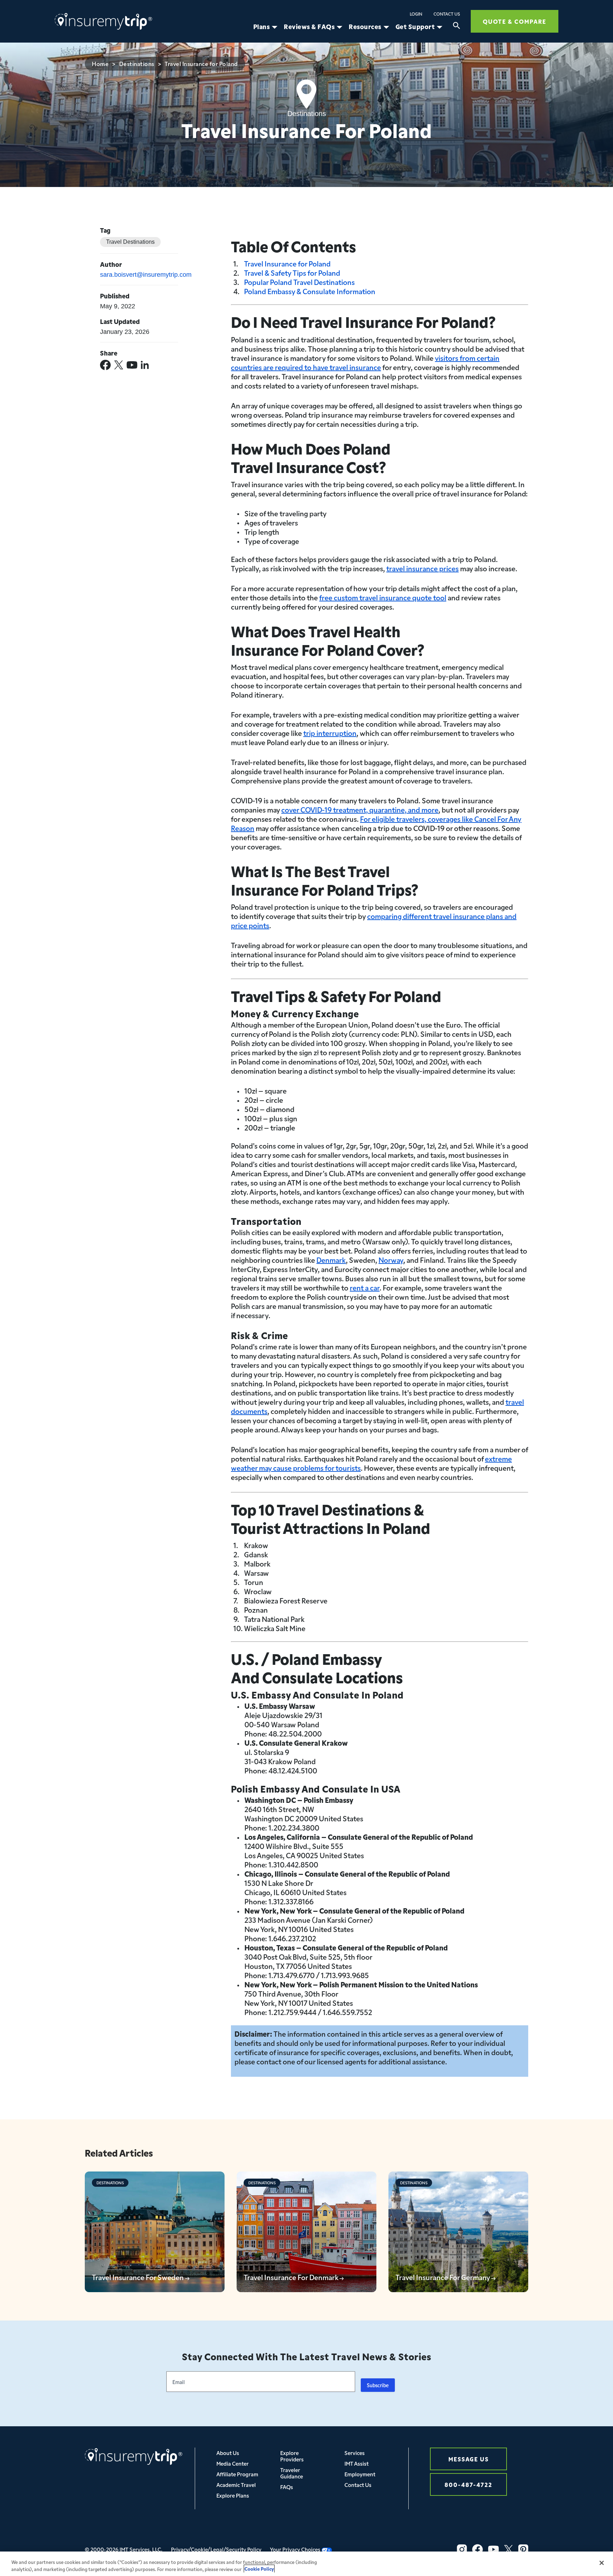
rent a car (365, 1287)
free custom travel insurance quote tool (383, 597)
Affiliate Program (237, 2474)
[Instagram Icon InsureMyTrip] (462, 2549)
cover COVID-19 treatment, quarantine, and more (360, 809)
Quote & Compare (515, 21)
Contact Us (447, 14)
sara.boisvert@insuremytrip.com (146, 275)
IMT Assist (357, 2463)
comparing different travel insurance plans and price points (374, 920)
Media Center (233, 2463)
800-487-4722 (468, 2484)
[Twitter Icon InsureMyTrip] (509, 2549)
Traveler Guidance (292, 2473)
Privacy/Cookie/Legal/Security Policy (216, 2549)
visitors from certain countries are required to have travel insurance (365, 362)
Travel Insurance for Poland (287, 263)
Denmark (331, 1260)
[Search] (457, 27)
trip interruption (330, 733)
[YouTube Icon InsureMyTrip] (493, 2549)
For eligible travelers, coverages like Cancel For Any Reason (376, 823)
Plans (262, 27)
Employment (360, 2474)
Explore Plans (233, 2495)
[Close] (602, 2563)
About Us (228, 2453)
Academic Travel (236, 2485)
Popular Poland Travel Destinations (299, 282)
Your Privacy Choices (296, 2549)
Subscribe (378, 2385)
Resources (365, 27)
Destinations (137, 64)
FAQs (287, 2487)
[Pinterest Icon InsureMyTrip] (523, 2549)
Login (416, 14)
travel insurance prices (423, 568)
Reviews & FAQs (309, 27)
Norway (391, 1260)
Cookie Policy (259, 2569)
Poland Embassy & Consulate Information (310, 291)
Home (100, 64)
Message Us (469, 2459)
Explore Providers (292, 2456)
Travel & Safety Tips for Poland (292, 273)
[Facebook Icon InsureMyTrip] (477, 2549)
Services (355, 2453)
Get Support (415, 27)
